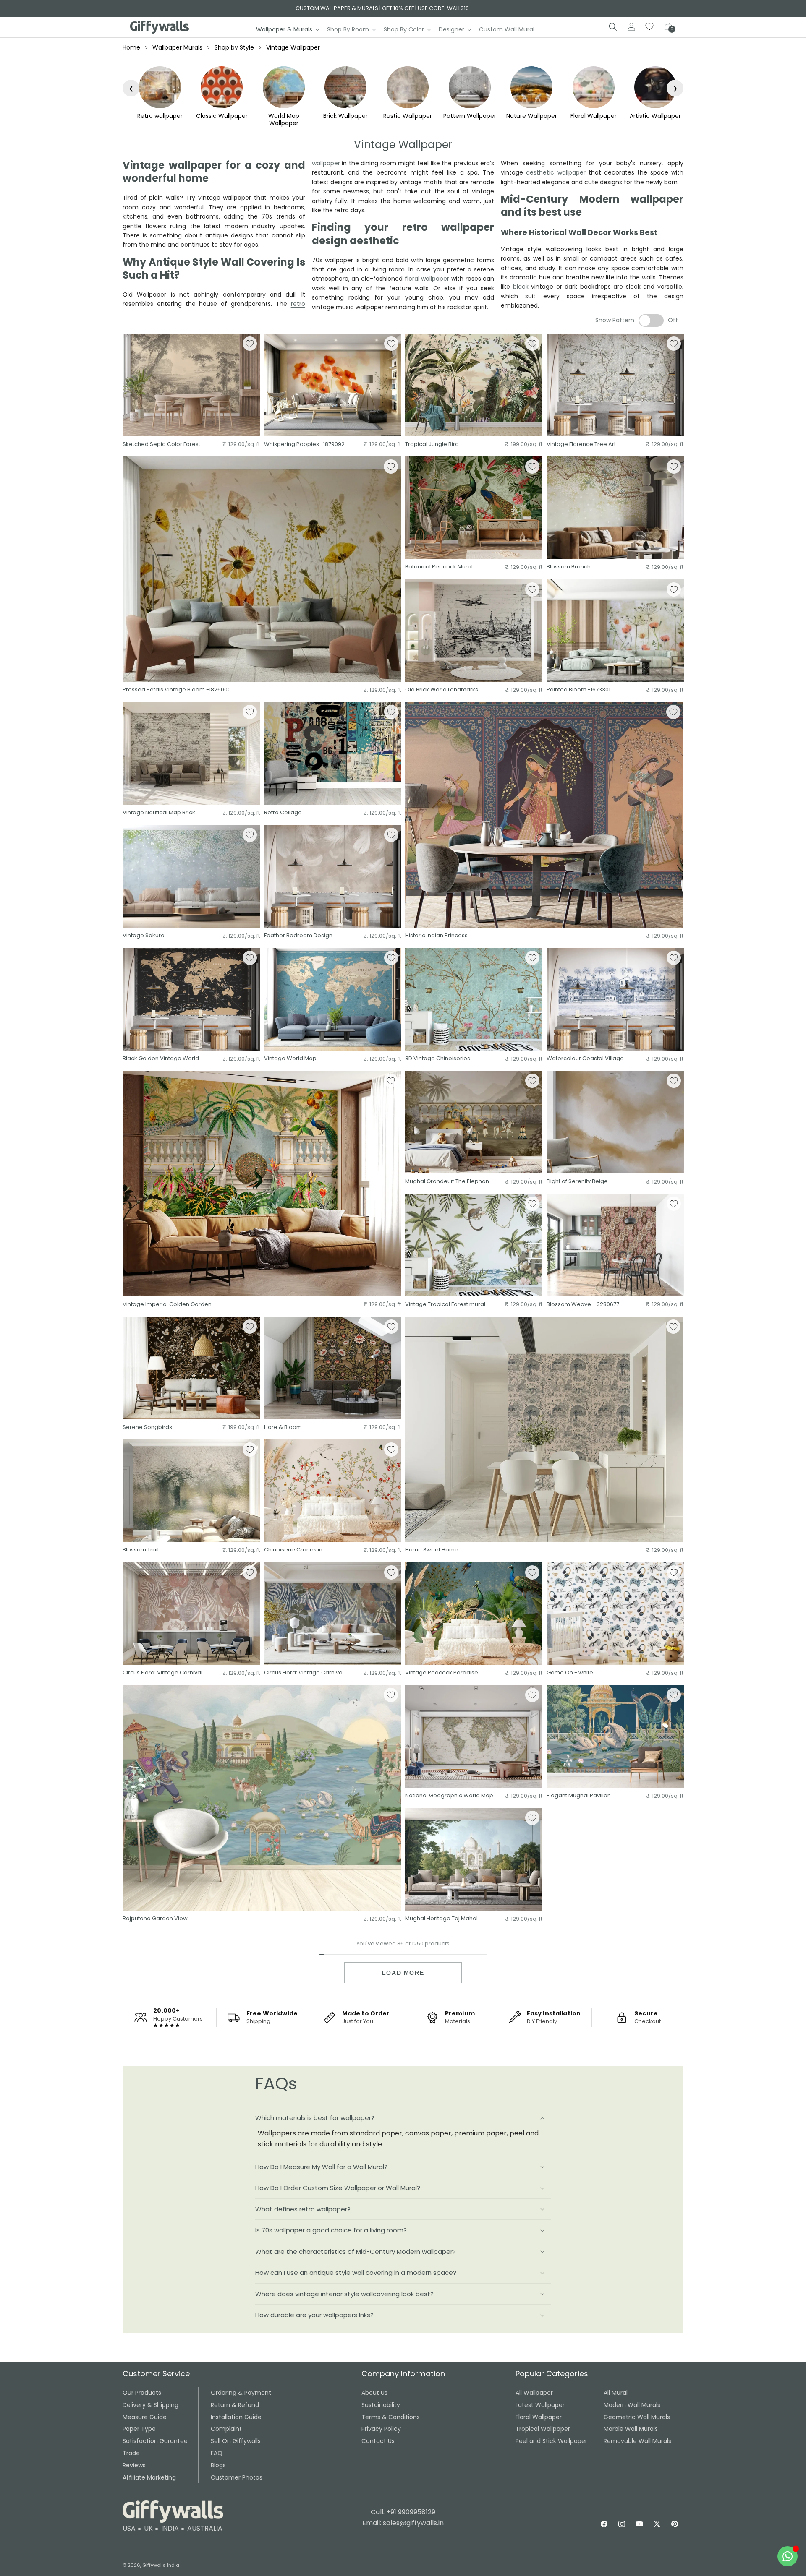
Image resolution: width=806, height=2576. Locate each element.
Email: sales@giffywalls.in (403, 2523)
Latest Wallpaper (540, 2405)
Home (131, 47)
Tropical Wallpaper (543, 2429)
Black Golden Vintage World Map (161, 1059)
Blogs (218, 2465)
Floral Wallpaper (539, 2417)
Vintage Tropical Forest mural (445, 1305)
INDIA (170, 2528)
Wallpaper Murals (177, 47)
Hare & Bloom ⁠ (284, 1427)
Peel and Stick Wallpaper (551, 2441)
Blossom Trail (141, 1550)
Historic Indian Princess (436, 936)
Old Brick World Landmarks (442, 690)
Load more (403, 1973)
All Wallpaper (534, 2393)
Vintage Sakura (144, 936)
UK (148, 2528)
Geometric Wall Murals (637, 2417)
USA (129, 2528)
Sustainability (381, 2405)
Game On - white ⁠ (570, 1673)
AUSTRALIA (205, 2528)
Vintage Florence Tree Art (581, 445)
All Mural (616, 2393)
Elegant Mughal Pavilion (579, 1796)
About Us (374, 2393)
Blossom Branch (569, 567)
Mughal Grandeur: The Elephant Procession (448, 1182)
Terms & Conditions (391, 2417)
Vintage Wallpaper (293, 47)
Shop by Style (234, 47)
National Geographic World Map (449, 1796)
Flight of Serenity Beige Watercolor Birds (577, 1182)
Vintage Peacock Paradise (442, 1673)
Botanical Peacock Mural (439, 567)
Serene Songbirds (147, 1427)
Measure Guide (145, 2417)
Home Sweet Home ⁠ (432, 1550)
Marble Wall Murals (631, 2429)
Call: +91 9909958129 (403, 2512)
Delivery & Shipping (150, 2405)
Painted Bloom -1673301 (578, 690)
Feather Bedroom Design (298, 936)
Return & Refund (235, 2405)
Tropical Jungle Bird (432, 445)
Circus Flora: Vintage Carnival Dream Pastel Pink (162, 1673)
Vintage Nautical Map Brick (159, 813)
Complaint (226, 2429)
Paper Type (139, 2429)
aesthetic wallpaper (556, 172)
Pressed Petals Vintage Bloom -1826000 (177, 690)
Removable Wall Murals (637, 2441)
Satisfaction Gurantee (155, 2441)
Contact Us (378, 2441)
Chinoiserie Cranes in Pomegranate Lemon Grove (302, 1550)
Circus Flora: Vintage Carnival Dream (304, 1673)
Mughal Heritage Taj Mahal (441, 1919)
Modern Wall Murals (632, 2405)
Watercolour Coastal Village (585, 1059)
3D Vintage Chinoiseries (438, 1059)
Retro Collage (283, 813)
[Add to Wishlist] (250, 344)
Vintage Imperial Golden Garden (167, 1305)
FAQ (217, 2453)
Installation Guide (236, 2417)
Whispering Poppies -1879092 (304, 445)
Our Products (142, 2393)
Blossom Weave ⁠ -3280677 (583, 1305)
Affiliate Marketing (149, 2477)
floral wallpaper (427, 279)
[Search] (613, 27)
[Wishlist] (650, 27)
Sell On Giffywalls (236, 2441)
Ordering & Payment (241, 2393)
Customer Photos (237, 2477)
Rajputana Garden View (155, 1919)
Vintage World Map (290, 1059)
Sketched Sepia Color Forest (161, 445)
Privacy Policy (381, 2429)
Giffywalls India (161, 2565)
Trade (131, 2453)
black (521, 287)
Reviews (134, 2465)
